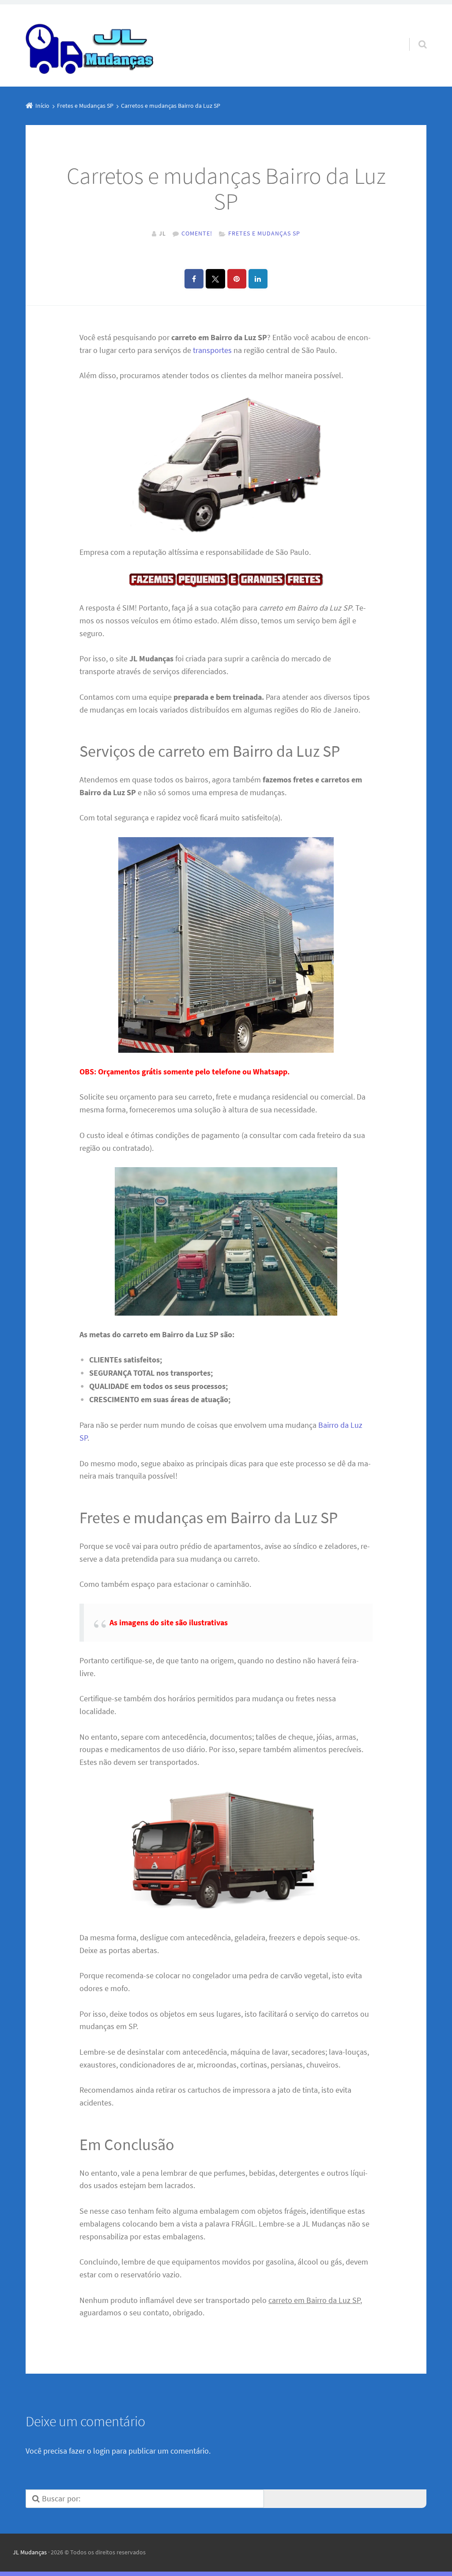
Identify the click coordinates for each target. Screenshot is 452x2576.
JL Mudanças (30, 2552)
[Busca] (414, 35)
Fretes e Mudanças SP (264, 233)
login (102, 2451)
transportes (212, 350)
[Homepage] (90, 46)
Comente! (197, 233)
